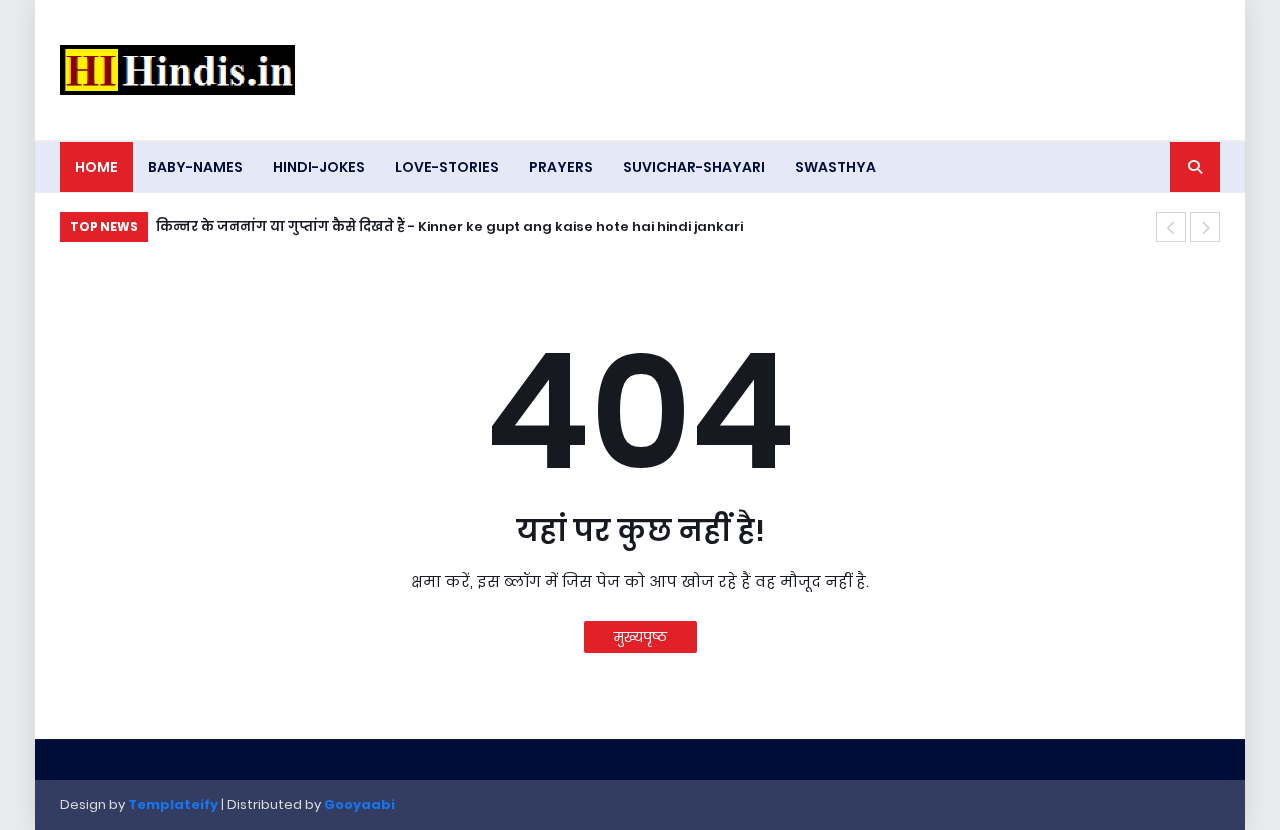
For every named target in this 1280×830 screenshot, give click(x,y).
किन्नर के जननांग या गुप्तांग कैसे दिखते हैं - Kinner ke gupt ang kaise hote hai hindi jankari (449, 226)
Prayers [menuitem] (561, 167)
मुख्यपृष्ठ (640, 637)
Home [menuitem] (96, 167)
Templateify (173, 804)
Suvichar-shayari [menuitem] (694, 167)
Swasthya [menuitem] (835, 167)
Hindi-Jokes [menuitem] (319, 167)
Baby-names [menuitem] (195, 167)
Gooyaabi (359, 804)
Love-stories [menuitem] (447, 167)
